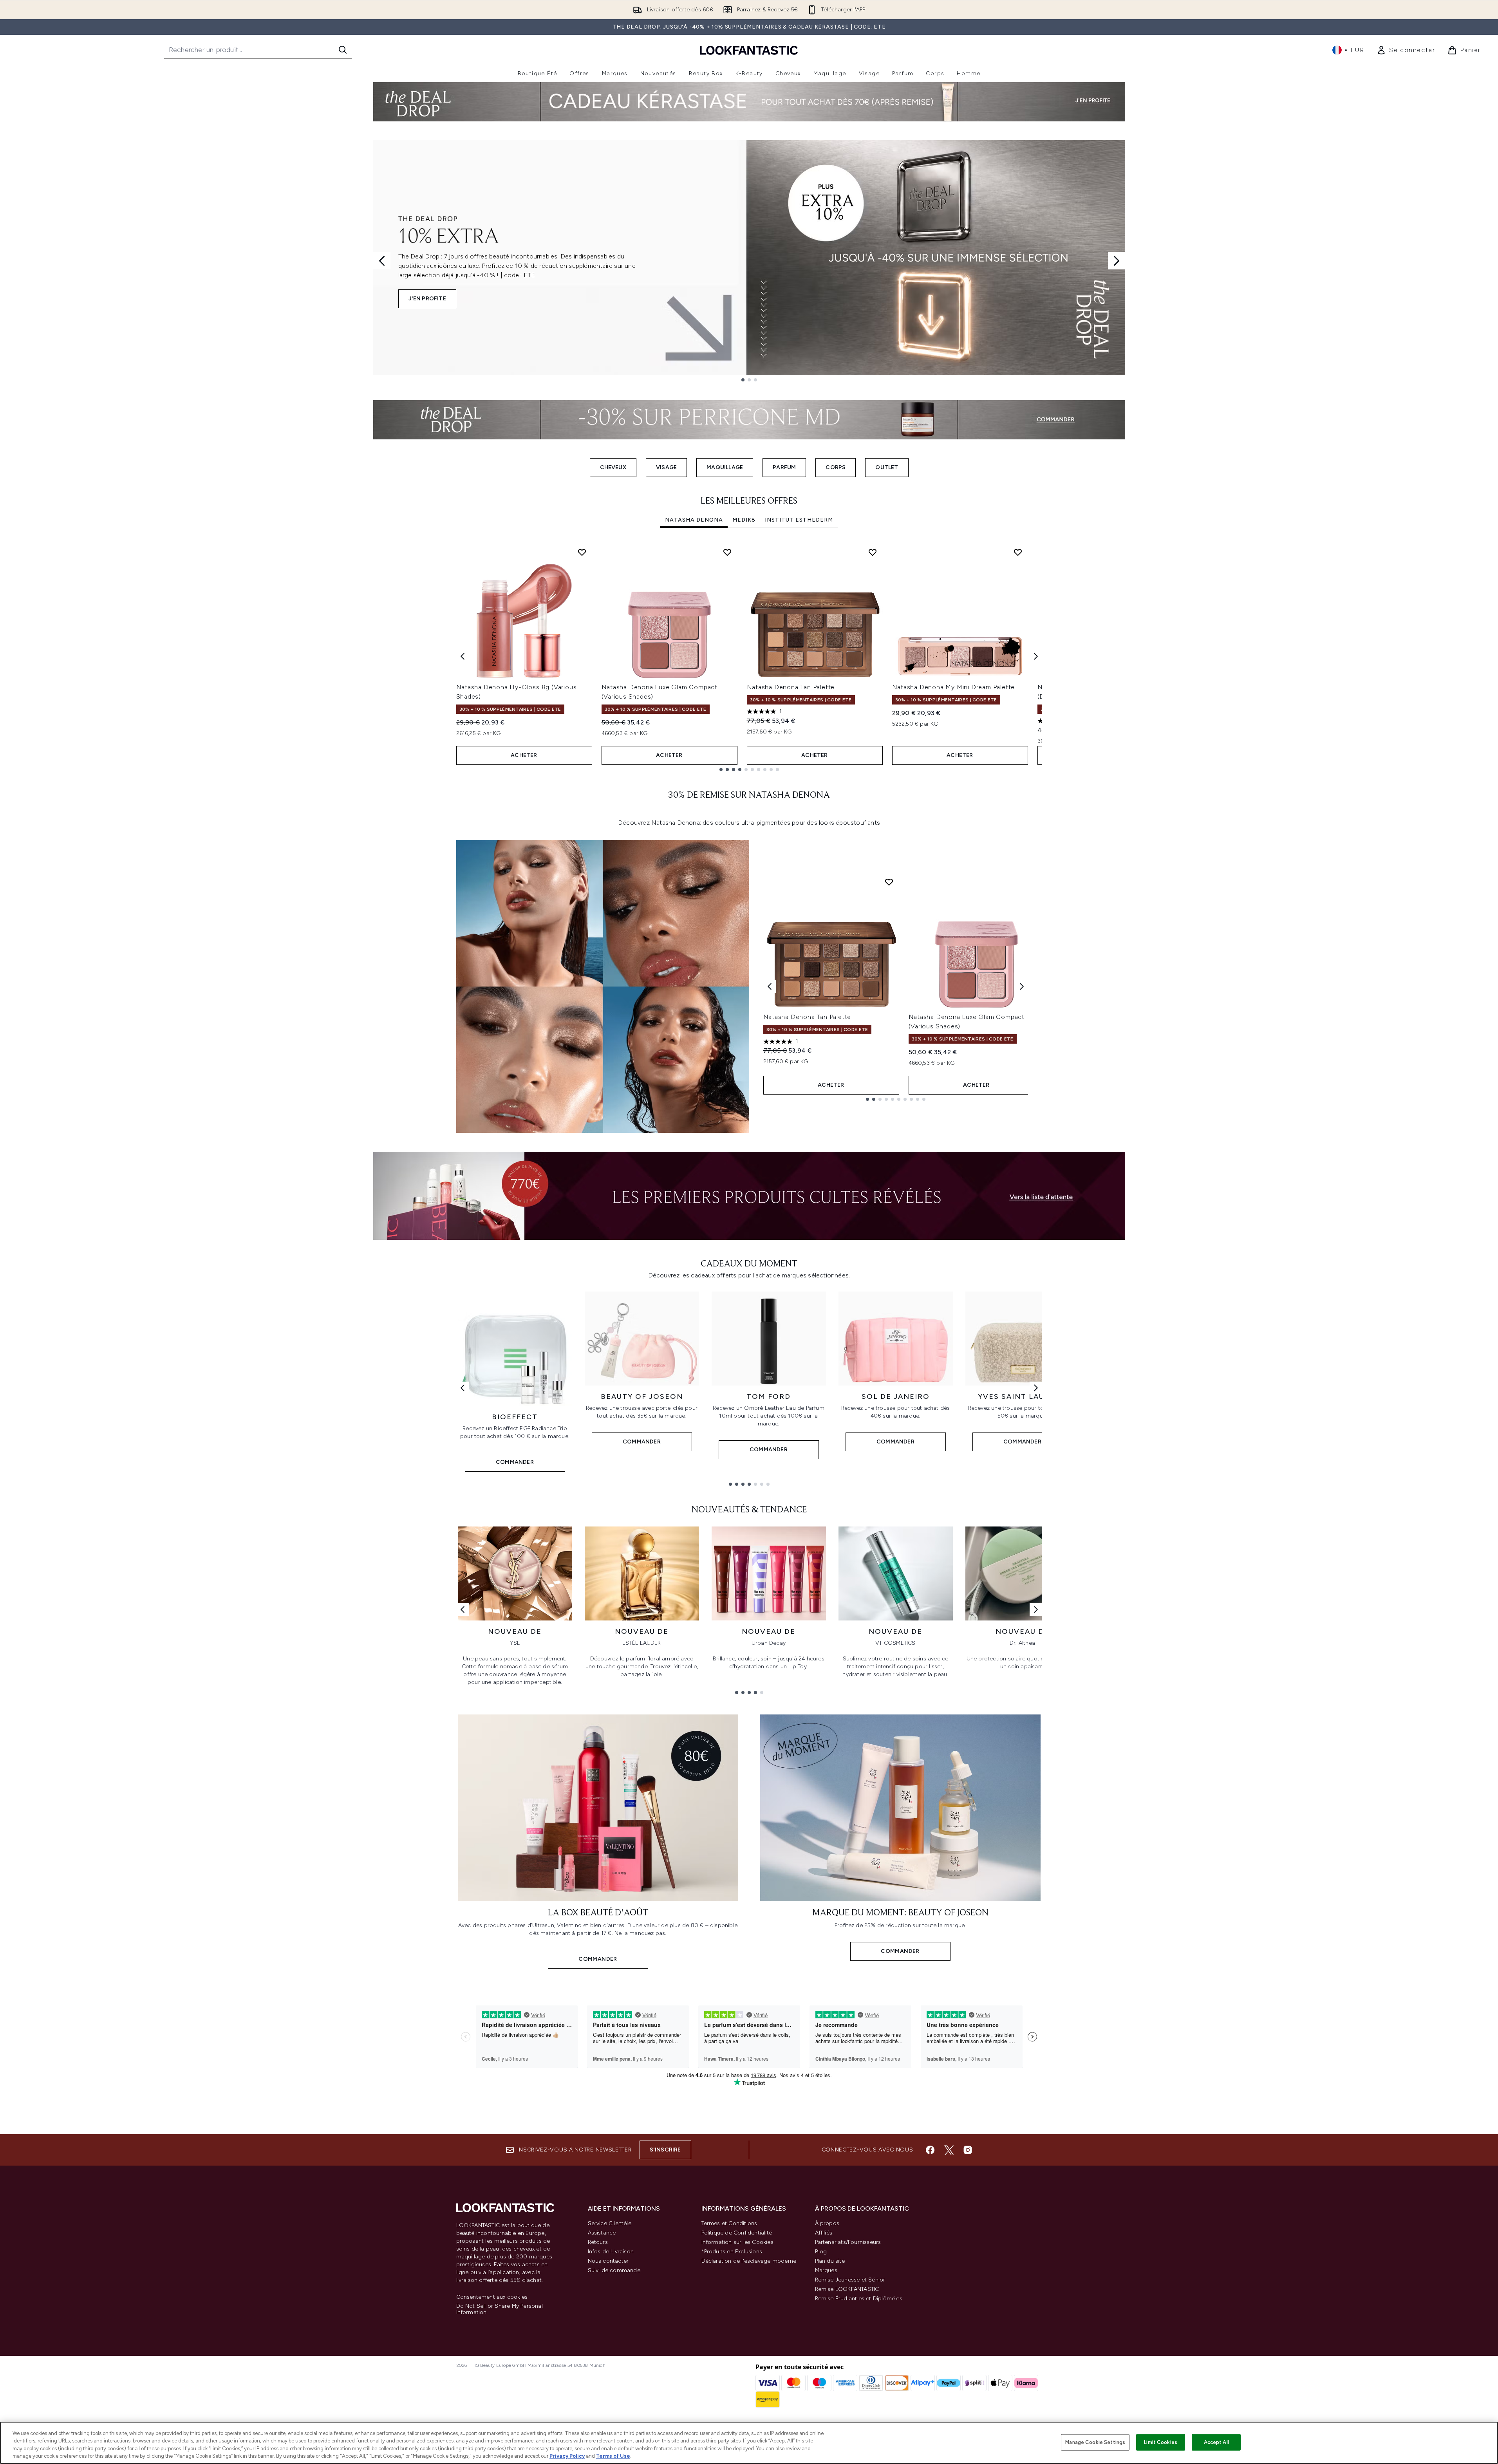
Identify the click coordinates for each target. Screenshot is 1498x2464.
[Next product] (1022, 986)
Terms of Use (613, 2456)
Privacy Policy (567, 2456)
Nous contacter (608, 2261)
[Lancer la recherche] (343, 50)
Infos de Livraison (611, 2252)
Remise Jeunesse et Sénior (850, 2280)
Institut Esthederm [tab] (799, 520)
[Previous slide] (382, 261)
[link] (1406, 50)
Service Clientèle (610, 2223)
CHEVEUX (613, 467)
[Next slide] (1117, 261)
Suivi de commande (614, 2270)
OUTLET (887, 467)
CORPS (836, 467)
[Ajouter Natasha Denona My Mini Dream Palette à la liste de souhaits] (1018, 552)
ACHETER (524, 755)
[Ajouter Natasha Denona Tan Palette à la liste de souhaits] (873, 552)
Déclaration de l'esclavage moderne (749, 2261)
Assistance (602, 2233)
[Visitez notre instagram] (968, 2150)
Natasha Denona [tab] (694, 520)
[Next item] (1036, 656)
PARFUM (784, 467)
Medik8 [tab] (744, 520)
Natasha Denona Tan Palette (791, 687)
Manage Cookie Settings (1095, 2442)
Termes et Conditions (729, 2223)
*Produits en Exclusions (732, 2252)
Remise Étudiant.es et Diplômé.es (859, 2299)
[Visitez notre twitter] (949, 2150)
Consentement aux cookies (492, 2297)
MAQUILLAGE (725, 467)
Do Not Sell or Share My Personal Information (500, 2309)
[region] (749, 2443)
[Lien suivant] (1036, 1388)
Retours (598, 2242)
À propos (827, 2223)
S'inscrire (665, 2150)
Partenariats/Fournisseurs (848, 2242)
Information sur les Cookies (737, 2242)
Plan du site (830, 2261)
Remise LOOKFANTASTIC (847, 2289)
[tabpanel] (749, 657)
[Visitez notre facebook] (930, 2150)
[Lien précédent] (463, 1388)
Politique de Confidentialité (737, 2233)
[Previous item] (463, 656)
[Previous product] (770, 986)
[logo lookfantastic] (749, 50)
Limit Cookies (1161, 2442)
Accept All (1216, 2442)
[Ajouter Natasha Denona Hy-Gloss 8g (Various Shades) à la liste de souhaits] (582, 552)
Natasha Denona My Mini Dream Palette (954, 687)
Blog (821, 2252)
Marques (826, 2270)
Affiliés (824, 2233)
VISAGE (666, 467)
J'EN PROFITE (427, 299)
